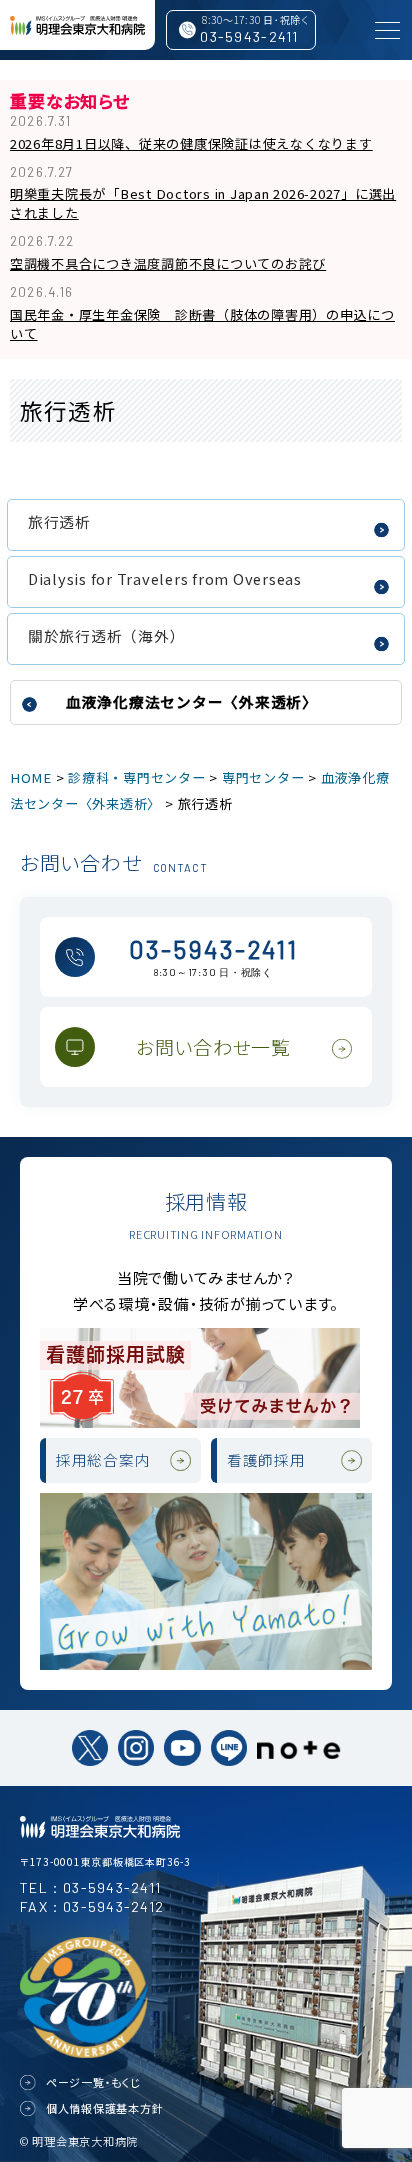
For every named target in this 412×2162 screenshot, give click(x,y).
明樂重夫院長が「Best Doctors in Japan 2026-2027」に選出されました (203, 203)
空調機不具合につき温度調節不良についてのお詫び (168, 263)
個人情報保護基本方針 (105, 2108)
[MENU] (387, 30)
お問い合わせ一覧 (213, 1046)
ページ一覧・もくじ (94, 2082)
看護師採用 (266, 1459)
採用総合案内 (103, 1459)
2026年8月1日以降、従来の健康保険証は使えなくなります (191, 143)
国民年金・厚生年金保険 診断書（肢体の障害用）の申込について (202, 324)
